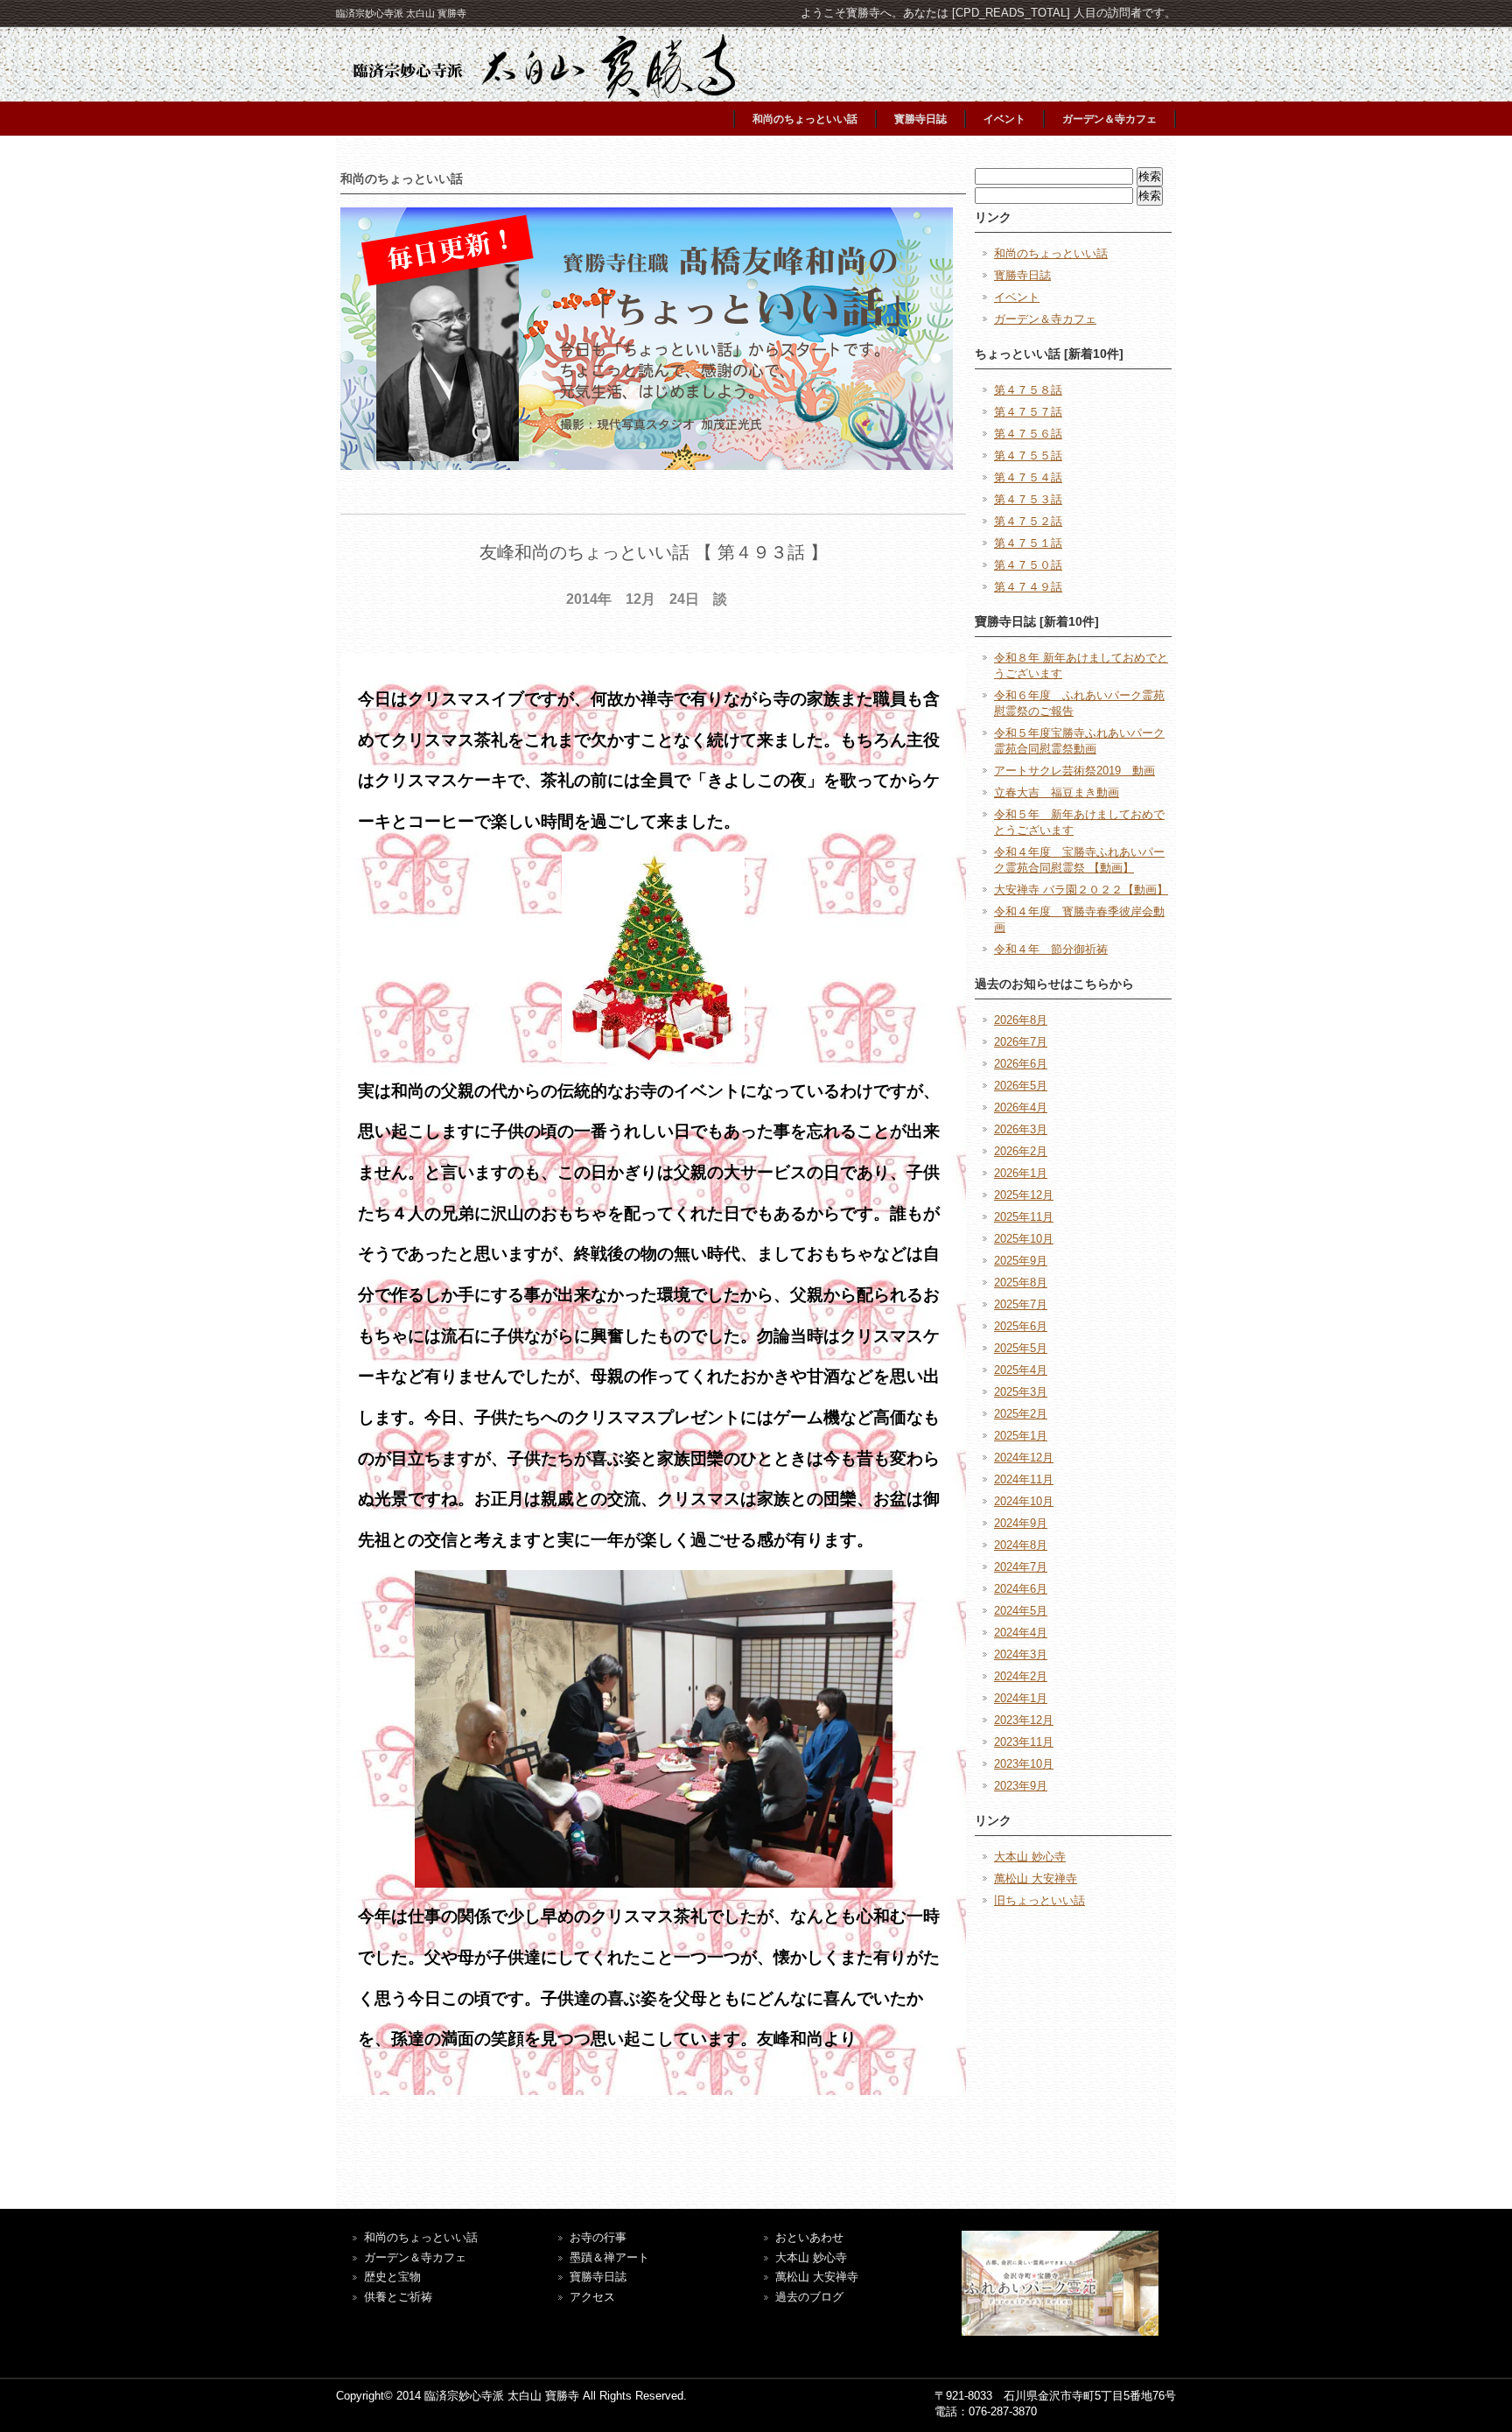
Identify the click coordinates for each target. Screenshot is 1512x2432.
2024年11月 (1024, 1479)
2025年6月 (1021, 1326)
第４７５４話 (1028, 477)
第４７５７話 (1028, 412)
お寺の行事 (598, 2237)
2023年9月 (1021, 1786)
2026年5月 (1021, 1086)
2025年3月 (1021, 1392)
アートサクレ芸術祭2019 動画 (1074, 771)
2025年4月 (1021, 1370)
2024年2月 (1021, 1676)
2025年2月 (1021, 1414)
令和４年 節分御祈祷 (1051, 949)
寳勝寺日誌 (920, 119)
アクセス (592, 2297)
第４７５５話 (1028, 456)
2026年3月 (1021, 1129)
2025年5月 (1021, 1348)
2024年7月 (1021, 1567)
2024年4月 (1021, 1633)
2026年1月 (1021, 1173)
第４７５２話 (1028, 521)
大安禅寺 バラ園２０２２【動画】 (1081, 890)
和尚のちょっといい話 (805, 119)
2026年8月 (1021, 1020)
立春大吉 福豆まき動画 (1057, 792)
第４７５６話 (1028, 434)
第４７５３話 (1028, 499)
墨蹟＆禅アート (609, 2257)
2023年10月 (1024, 1764)
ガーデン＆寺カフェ (1109, 119)
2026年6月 (1021, 1064)
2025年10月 (1024, 1239)
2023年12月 (1024, 1720)
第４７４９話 (1028, 587)
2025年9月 (1021, 1261)
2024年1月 (1021, 1698)
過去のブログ (809, 2297)
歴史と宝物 (392, 2277)
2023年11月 (1024, 1742)
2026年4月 (1021, 1107)
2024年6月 (1021, 1589)
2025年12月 (1024, 1195)
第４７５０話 (1028, 565)
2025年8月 (1021, 1283)
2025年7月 (1021, 1304)
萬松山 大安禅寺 (1036, 1878)
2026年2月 (1021, 1151)
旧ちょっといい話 (1039, 1900)
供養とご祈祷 (398, 2297)
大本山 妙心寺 (1030, 1857)
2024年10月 (1024, 1501)
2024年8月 (1021, 1545)
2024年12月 (1024, 1458)
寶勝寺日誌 (598, 2277)
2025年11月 (1024, 1217)
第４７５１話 (1028, 543)
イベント (1004, 119)
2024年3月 (1021, 1654)
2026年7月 (1021, 1042)
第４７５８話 (1028, 390)
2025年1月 (1021, 1436)
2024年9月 (1021, 1523)
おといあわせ (809, 2237)
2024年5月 (1021, 1611)
